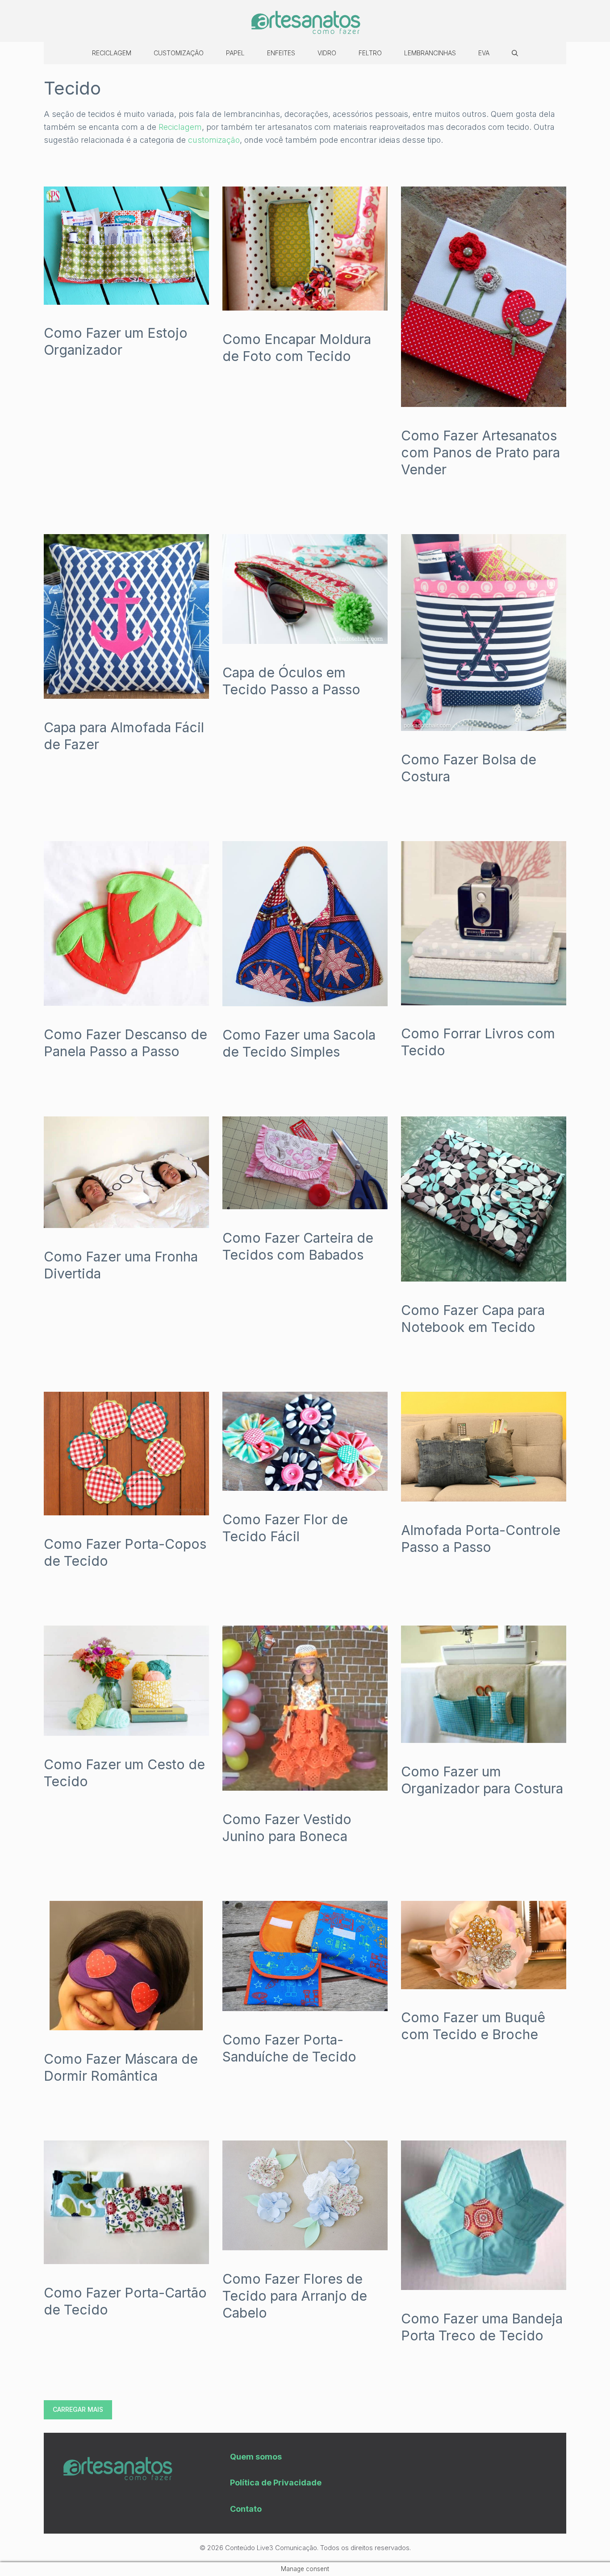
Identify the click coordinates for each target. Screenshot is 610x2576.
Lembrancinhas (430, 53)
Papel (235, 53)
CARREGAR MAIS (78, 2409)
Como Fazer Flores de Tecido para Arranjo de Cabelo (295, 2296)
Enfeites (281, 53)
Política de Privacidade (276, 2483)
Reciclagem (112, 53)
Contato (246, 2509)
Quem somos (256, 2457)
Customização (179, 53)
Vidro (327, 53)
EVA (484, 53)
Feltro (370, 53)
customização (214, 140)
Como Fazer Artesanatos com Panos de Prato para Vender (480, 452)
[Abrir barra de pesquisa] (515, 53)
